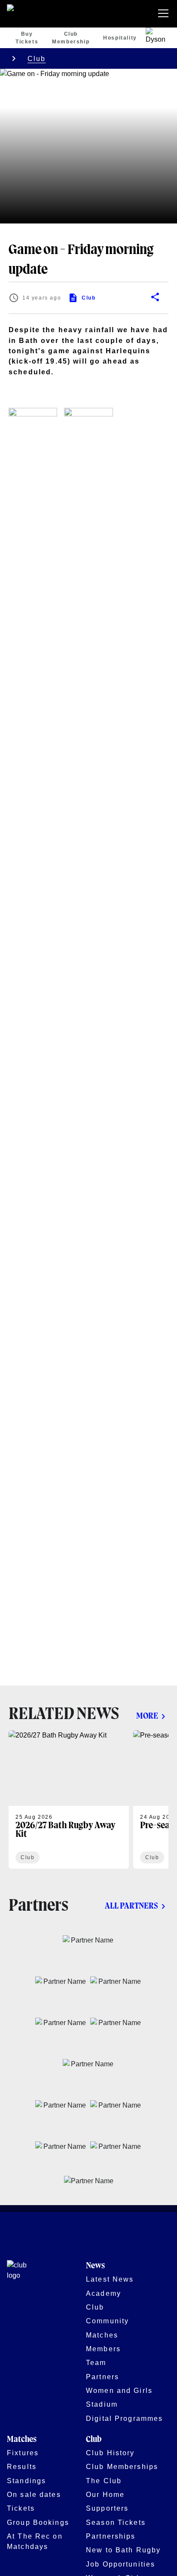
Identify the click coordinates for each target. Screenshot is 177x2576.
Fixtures (23, 2453)
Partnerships (111, 2536)
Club (37, 58)
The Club (104, 2481)
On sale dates (34, 2494)
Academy (104, 2293)
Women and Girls (119, 2390)
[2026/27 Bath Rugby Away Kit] (69, 1799)
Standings (26, 2481)
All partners (131, 1906)
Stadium (102, 2404)
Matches (102, 2335)
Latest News (110, 2279)
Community (107, 2321)
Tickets (21, 2508)
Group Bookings (38, 2522)
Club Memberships (122, 2466)
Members (103, 2349)
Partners (102, 2377)
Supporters (107, 2508)
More (147, 1716)
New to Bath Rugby (123, 2550)
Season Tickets (116, 2522)
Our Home (105, 2494)
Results (22, 2466)
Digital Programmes (124, 2418)
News (95, 2266)
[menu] (165, 14)
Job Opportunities (121, 2564)
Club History (110, 2453)
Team (96, 2362)
